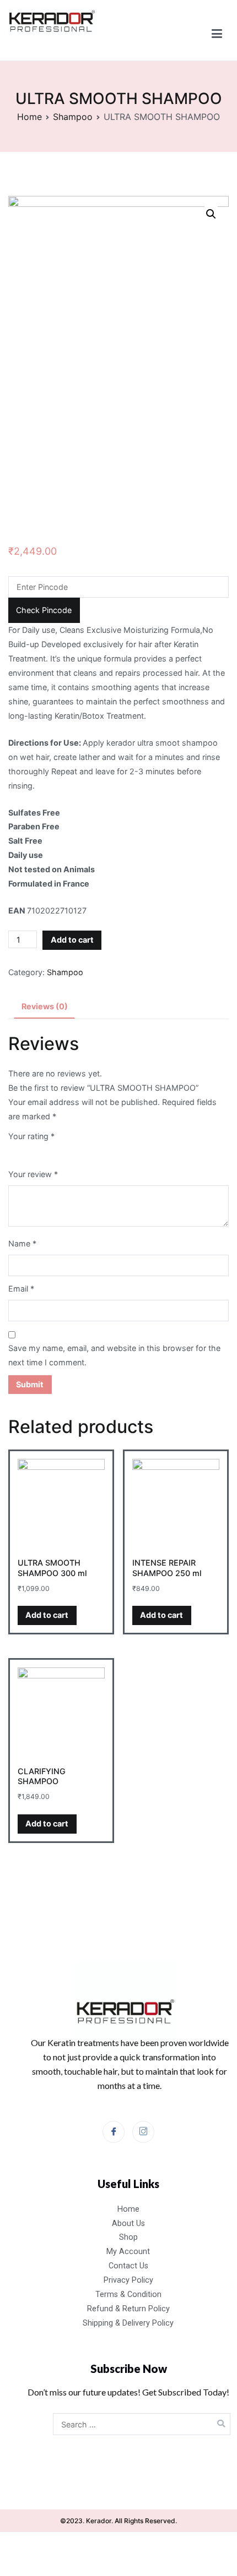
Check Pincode (44, 610)
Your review (33, 1174)
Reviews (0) (45, 1006)
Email (21, 1289)
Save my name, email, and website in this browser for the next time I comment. (114, 1355)
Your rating (31, 1136)
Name (22, 1243)
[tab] (44, 1007)
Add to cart (72, 940)
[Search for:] (142, 2424)
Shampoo (73, 117)
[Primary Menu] (217, 34)
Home (29, 117)
